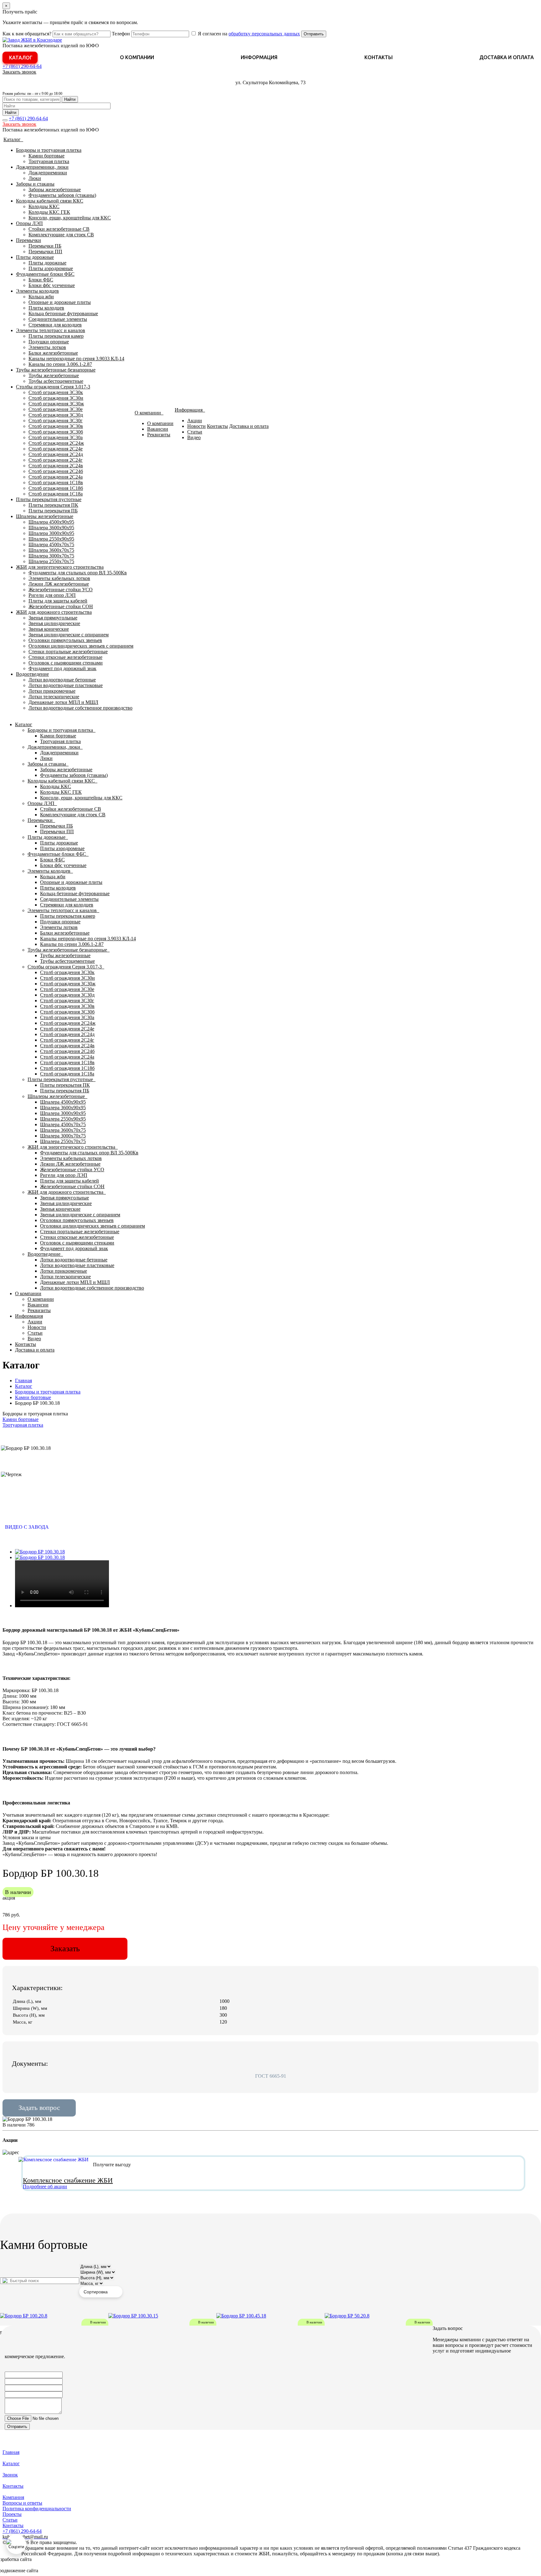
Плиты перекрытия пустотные (49, 499)
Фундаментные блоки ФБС (45, 274)
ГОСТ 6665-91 (271, 2076)
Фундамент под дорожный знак (62, 668)
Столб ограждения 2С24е (56, 449)
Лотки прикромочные (52, 691)
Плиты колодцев (46, 308)
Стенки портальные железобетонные (68, 652)
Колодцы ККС (44, 206)
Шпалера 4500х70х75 (51, 544)
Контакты (379, 57)
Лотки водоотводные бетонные (62, 680)
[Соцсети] (16, 2544)
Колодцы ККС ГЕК (49, 212)
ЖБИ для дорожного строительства (54, 612)
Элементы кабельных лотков (59, 578)
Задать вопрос (39, 2108)
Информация (259, 57)
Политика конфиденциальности (37, 2509)
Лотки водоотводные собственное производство (80, 708)
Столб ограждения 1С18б (56, 488)
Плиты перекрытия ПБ (53, 511)
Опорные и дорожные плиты (60, 302)
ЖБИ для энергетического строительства (60, 567)
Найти (70, 99)
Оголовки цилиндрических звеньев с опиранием (81, 646)
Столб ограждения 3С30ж (56, 404)
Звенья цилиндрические (54, 623)
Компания (13, 2497)
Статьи (195, 432)
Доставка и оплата (507, 57)
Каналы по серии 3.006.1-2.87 (60, 364)
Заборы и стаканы (35, 184)
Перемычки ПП (45, 251)
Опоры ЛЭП (29, 223)
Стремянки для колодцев (55, 325)
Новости (196, 426)
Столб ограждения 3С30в (56, 426)
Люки (35, 178)
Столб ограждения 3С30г (56, 421)
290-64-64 (22, 66)
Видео (194, 437)
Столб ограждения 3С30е (56, 409)
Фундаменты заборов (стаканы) (62, 195)
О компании (137, 57)
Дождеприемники (48, 173)
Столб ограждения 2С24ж (56, 443)
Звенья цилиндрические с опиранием (69, 635)
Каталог (21, 58)
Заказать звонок (19, 72)
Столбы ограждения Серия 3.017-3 (53, 387)
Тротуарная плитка (49, 161)
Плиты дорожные (35, 257)
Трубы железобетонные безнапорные (56, 370)
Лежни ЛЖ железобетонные (59, 584)
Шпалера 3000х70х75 (51, 556)
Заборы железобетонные (55, 190)
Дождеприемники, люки (42, 167)
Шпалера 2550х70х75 (51, 561)
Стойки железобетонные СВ (59, 229)
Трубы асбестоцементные (56, 381)
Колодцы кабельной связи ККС (50, 201)
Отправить (314, 34)
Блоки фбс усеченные (52, 285)
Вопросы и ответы (22, 2503)
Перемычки (28, 240)
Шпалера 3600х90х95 (51, 528)
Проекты (12, 2514)
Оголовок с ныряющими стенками (66, 663)
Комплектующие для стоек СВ (61, 235)
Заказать (65, 1949)
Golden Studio (54, 2571)
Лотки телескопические (54, 697)
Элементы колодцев (37, 291)
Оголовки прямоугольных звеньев (65, 640)
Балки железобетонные (53, 353)
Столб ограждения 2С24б (56, 471)
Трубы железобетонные (54, 375)
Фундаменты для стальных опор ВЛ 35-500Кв (78, 573)
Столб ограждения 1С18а (56, 494)
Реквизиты (159, 435)
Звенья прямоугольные (53, 618)
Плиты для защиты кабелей (58, 601)
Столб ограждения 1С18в (56, 482)
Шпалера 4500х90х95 (51, 522)
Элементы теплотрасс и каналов (51, 330)
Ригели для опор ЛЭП (52, 595)
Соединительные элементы (58, 319)
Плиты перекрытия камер (56, 336)
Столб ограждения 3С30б (56, 432)
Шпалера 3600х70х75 (51, 550)
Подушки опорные (49, 342)
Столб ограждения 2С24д (56, 454)
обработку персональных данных (264, 34)
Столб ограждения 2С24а (56, 477)
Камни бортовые (46, 156)
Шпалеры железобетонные (45, 516)
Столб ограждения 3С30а (56, 437)
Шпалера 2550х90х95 (51, 539)
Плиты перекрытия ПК (53, 505)
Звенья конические (49, 629)
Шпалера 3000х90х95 (51, 533)
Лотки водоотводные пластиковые (66, 685)
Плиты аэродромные (51, 268)
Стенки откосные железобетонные (65, 657)
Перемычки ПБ (45, 246)
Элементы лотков (47, 347)
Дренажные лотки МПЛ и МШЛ (63, 702)
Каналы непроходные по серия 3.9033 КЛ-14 (76, 359)
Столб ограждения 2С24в (56, 466)
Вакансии (158, 429)
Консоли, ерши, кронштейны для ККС (70, 218)
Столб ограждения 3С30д (56, 415)
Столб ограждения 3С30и (56, 398)
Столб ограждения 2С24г (56, 460)
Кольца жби (41, 297)
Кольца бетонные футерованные (63, 313)
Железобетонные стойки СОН (61, 606)
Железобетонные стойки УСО (61, 590)
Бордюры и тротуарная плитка (49, 150)
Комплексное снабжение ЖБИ (68, 2180)
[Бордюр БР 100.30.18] (40, 1552)
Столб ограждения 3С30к (56, 392)
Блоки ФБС (41, 280)
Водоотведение (32, 674)
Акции (195, 421)
